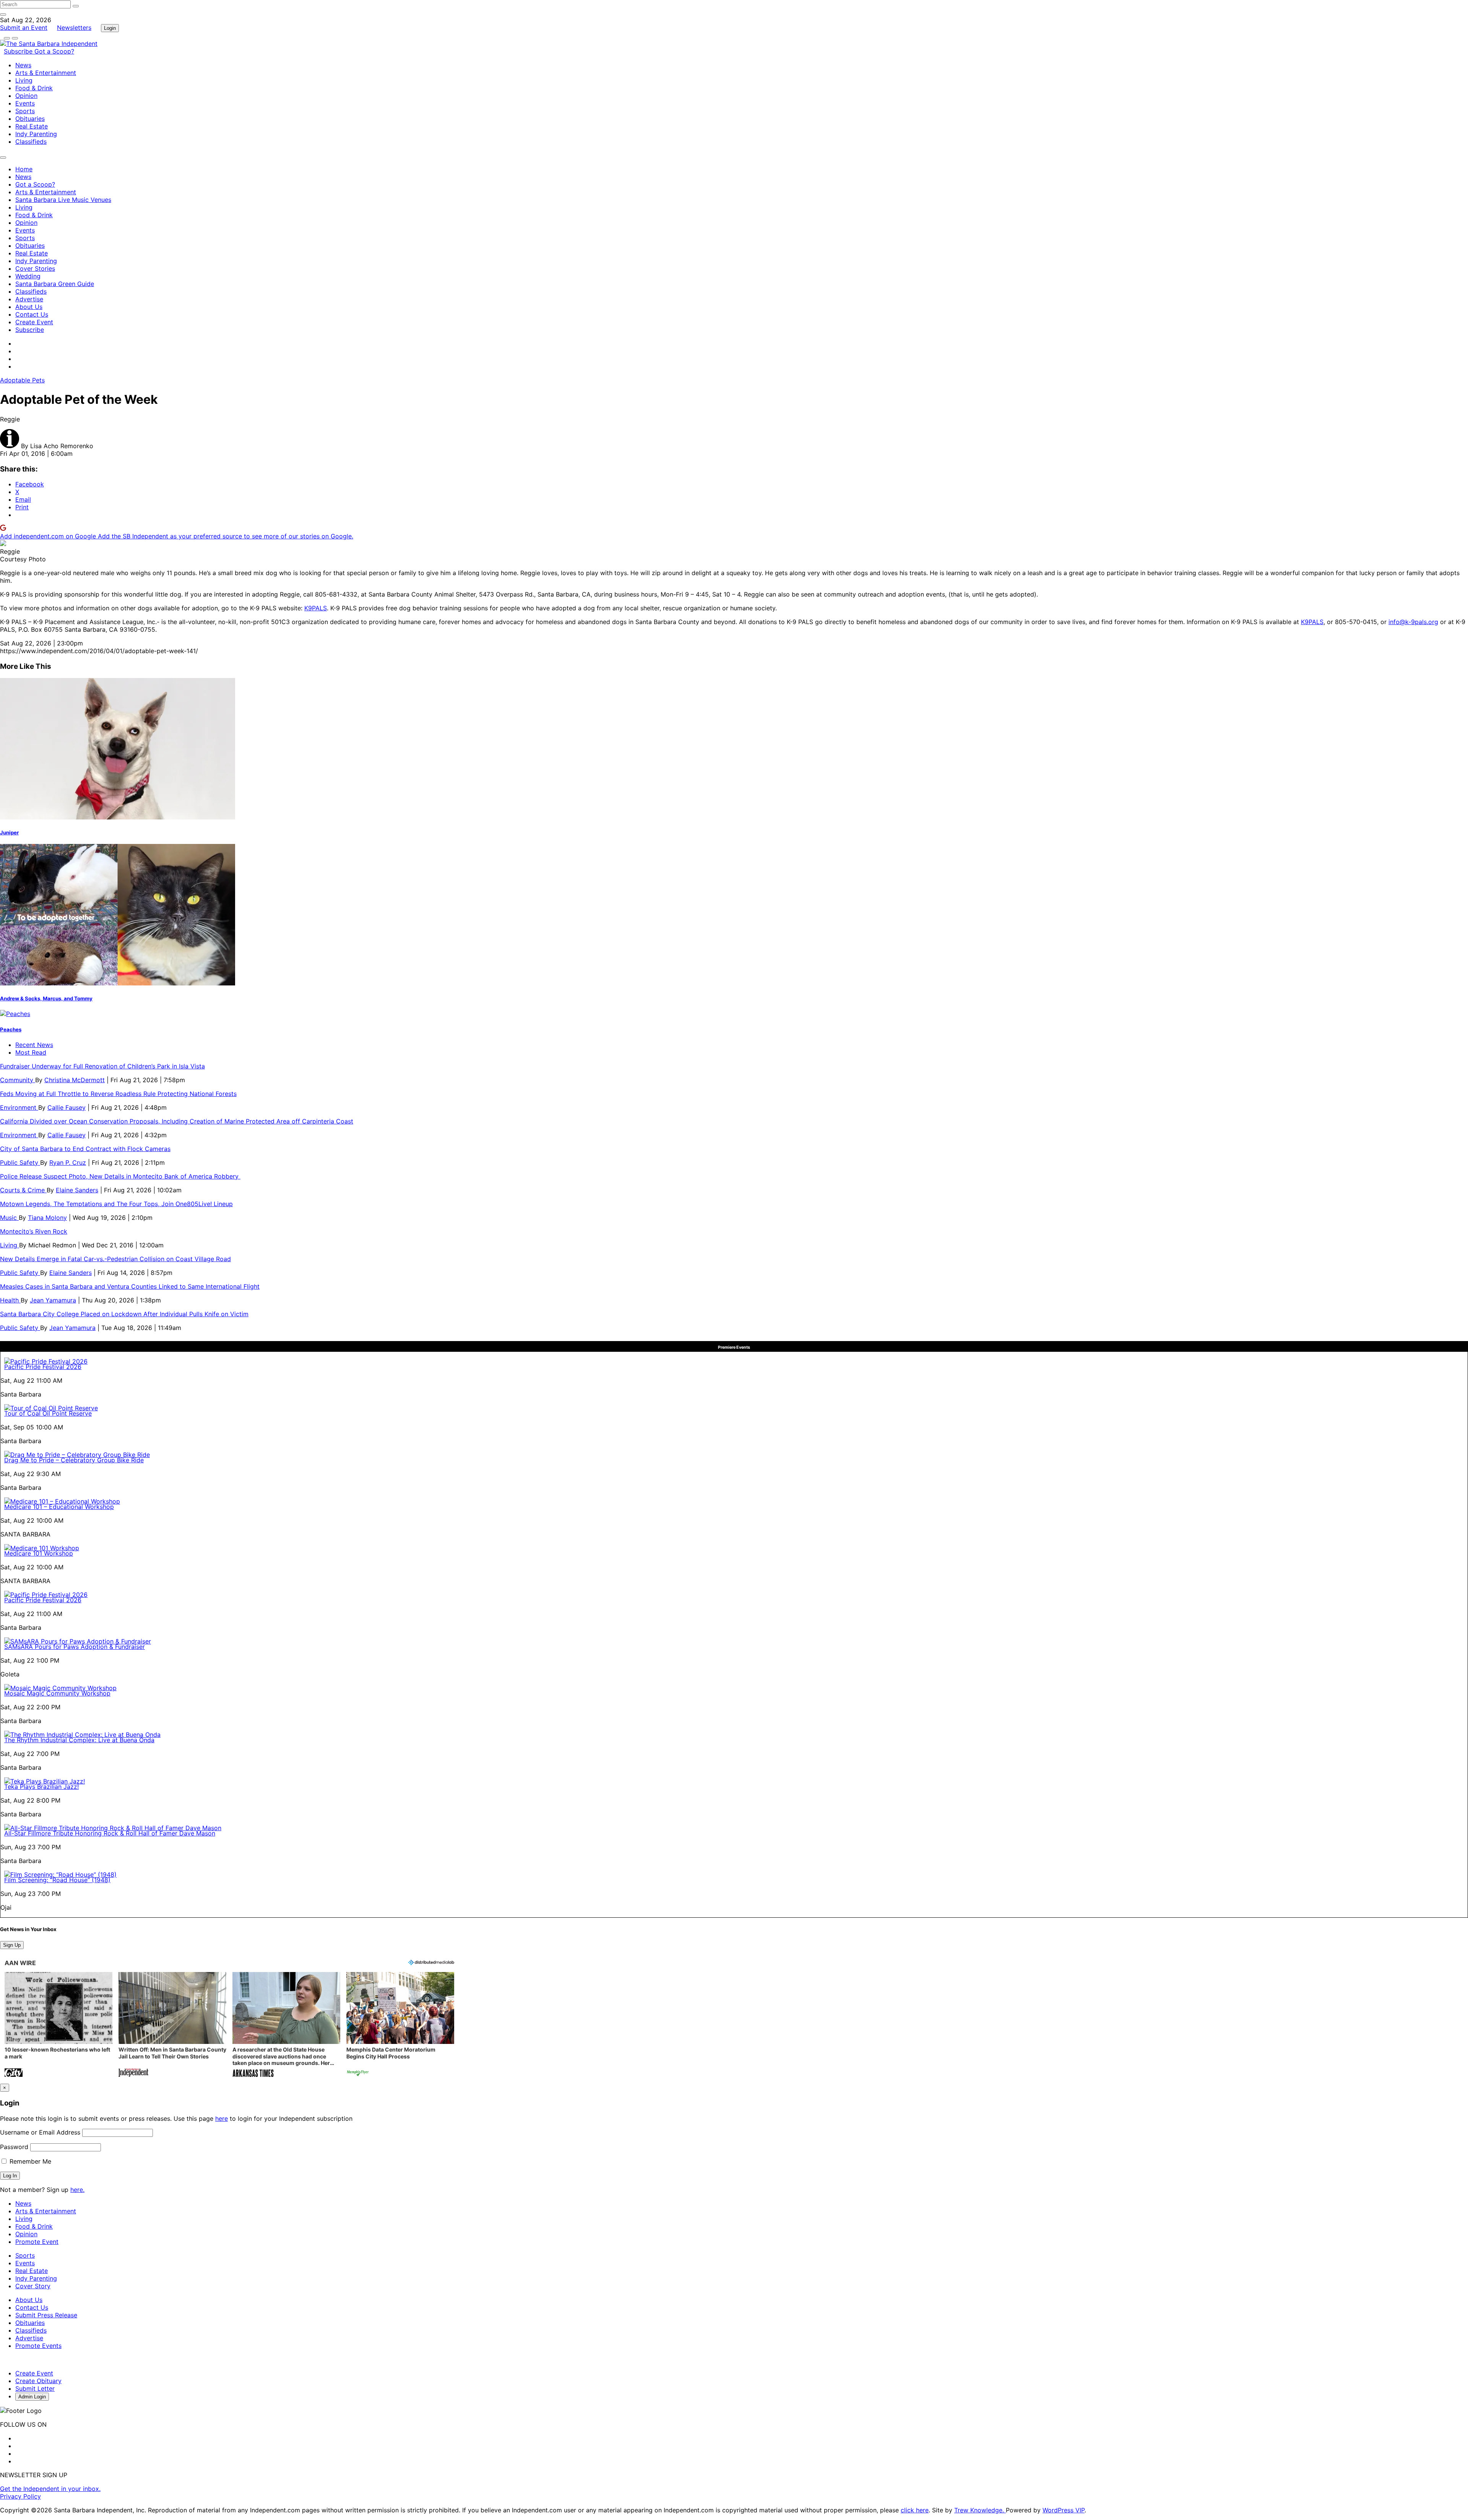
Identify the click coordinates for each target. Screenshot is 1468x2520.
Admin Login (32, 2397)
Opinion (26, 96)
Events (25, 103)
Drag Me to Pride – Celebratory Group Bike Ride (74, 1460)
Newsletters (74, 28)
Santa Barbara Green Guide (55, 284)
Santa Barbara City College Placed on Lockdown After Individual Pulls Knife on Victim (124, 1314)
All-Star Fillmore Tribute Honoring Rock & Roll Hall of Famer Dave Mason (110, 1833)
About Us (29, 307)
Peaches (11, 1029)
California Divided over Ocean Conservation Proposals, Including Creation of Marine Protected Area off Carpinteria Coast (177, 1121)
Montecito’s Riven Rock (34, 1231)
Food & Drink (34, 88)
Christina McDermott (75, 1080)
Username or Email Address (40, 2132)
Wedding (28, 276)
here (222, 2118)
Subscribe (19, 51)
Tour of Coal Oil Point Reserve (48, 1413)
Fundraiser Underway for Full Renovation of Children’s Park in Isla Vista (102, 1066)
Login (110, 28)
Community (18, 1080)
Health (10, 1300)
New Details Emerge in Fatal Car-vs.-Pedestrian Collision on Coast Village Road (115, 1259)
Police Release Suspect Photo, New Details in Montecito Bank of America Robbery (120, 1176)
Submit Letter (35, 2388)
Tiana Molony (47, 1218)
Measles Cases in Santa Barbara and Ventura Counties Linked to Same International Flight (130, 1286)
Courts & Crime (23, 1190)
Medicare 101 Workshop (39, 1553)
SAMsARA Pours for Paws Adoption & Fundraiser (75, 1647)
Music (9, 1218)
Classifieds (31, 141)
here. (77, 2190)
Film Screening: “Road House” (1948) (57, 1880)
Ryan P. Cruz (68, 1162)
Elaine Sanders (77, 1190)
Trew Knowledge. (980, 2510)
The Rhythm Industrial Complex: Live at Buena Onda (79, 1740)
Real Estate (32, 126)
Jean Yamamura (53, 1300)
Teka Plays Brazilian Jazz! (41, 1787)
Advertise (29, 299)
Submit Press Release (46, 2315)
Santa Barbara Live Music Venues (63, 200)
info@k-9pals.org (1413, 622)
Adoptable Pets (22, 380)
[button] (58, 2025)
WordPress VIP (1064, 2510)
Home (24, 169)
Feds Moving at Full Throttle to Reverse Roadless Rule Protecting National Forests (118, 1094)
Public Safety (20, 1162)
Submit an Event (24, 28)
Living (24, 80)
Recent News (34, 1045)
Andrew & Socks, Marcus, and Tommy (46, 998)
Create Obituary (38, 2381)
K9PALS (316, 608)
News (23, 65)
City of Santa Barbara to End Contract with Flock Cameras (85, 1149)
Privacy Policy (20, 2496)
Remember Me (29, 2161)
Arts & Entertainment (46, 73)
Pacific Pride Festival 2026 (43, 1367)
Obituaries (30, 119)
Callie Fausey (67, 1107)
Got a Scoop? (54, 51)
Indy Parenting (36, 134)
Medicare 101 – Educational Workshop (59, 1507)
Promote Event (37, 2242)
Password (14, 2147)
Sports (25, 111)
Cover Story (33, 2286)
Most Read (31, 1052)
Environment (19, 1107)
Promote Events (38, 2346)
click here (915, 2510)
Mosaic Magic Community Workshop (57, 1693)
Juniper (9, 832)
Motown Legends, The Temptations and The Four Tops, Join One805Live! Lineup (116, 1204)
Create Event (34, 322)
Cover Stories (35, 268)
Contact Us (32, 314)
